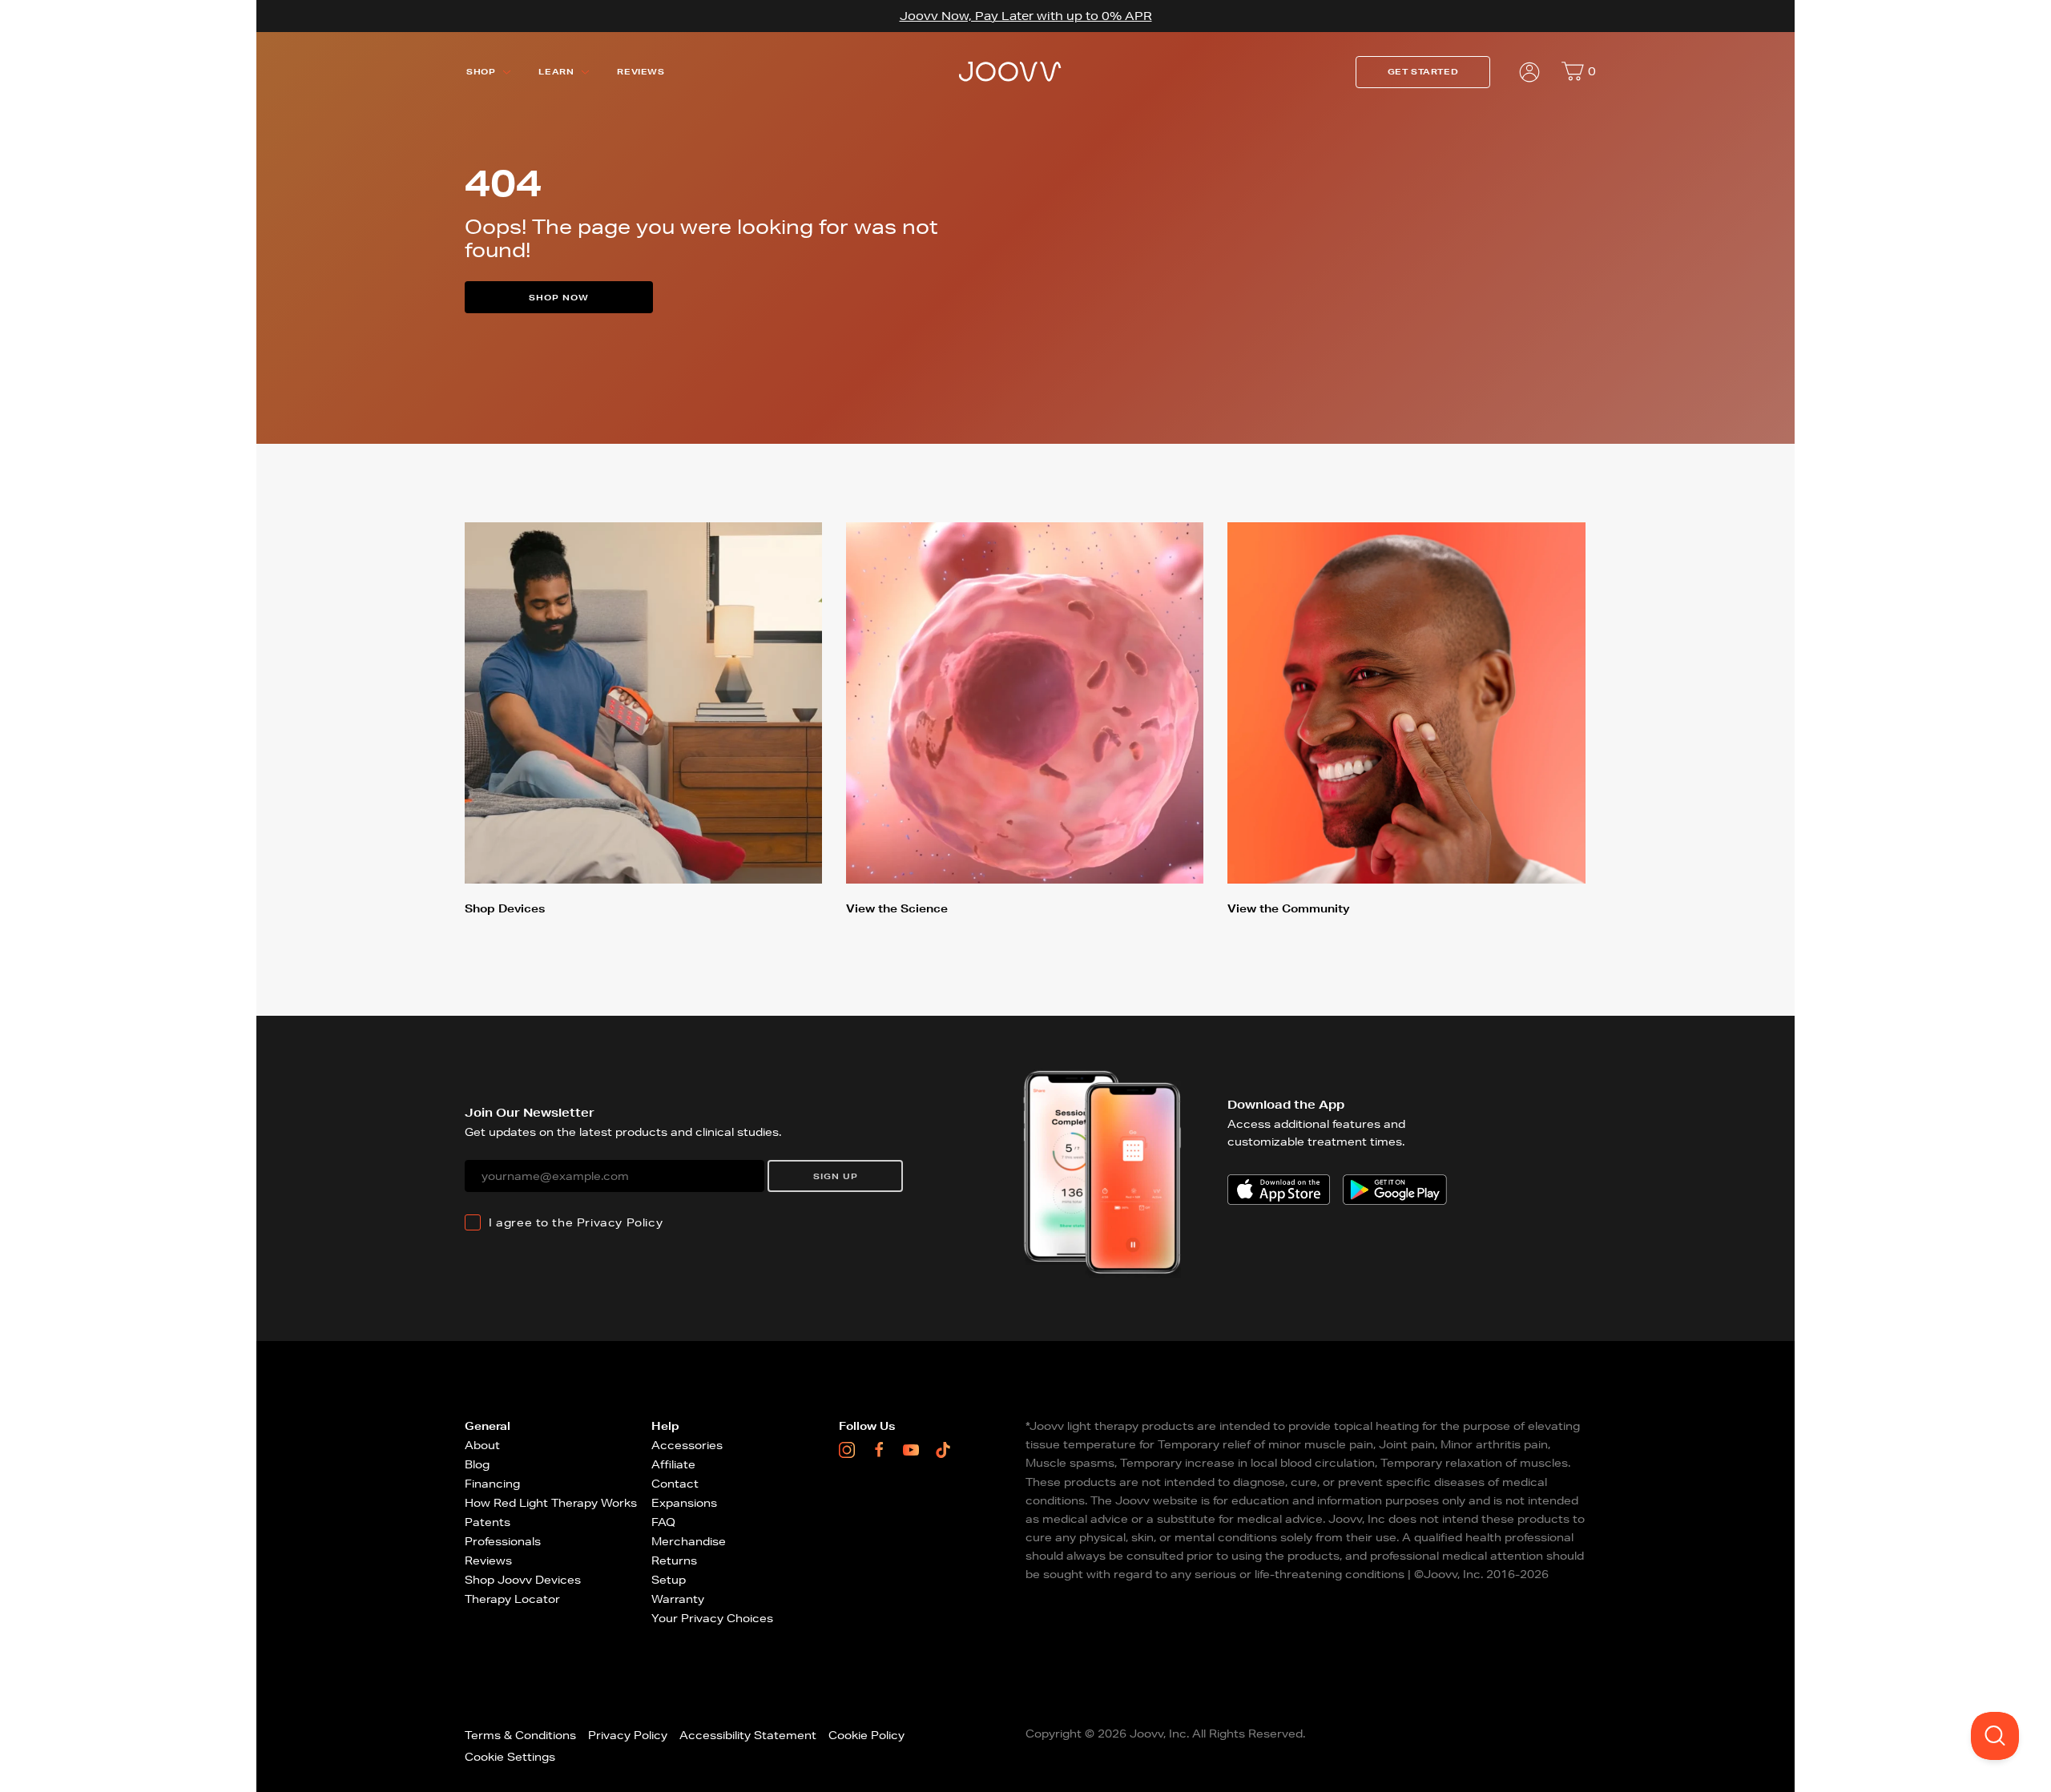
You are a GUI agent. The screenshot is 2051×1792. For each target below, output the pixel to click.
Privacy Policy (620, 1222)
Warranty (678, 1599)
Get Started (1423, 72)
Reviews (641, 72)
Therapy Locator (512, 1599)
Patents (488, 1522)
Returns (674, 1560)
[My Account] (1529, 72)
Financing (492, 1484)
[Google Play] (1395, 1190)
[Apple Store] (1279, 1190)
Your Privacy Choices (712, 1618)
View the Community (1289, 908)
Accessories (687, 1445)
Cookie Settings (510, 1757)
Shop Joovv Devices (523, 1580)
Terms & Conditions (520, 1735)
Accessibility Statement (748, 1735)
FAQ (663, 1522)
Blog (477, 1464)
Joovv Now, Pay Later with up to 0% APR (1026, 16)
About (482, 1445)
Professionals (503, 1541)
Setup (669, 1580)
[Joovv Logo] (1010, 72)
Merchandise (689, 1541)
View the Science (897, 908)
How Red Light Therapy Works (551, 1503)
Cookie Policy (866, 1735)
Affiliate (673, 1464)
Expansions (684, 1503)
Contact (675, 1484)
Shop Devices (505, 908)
